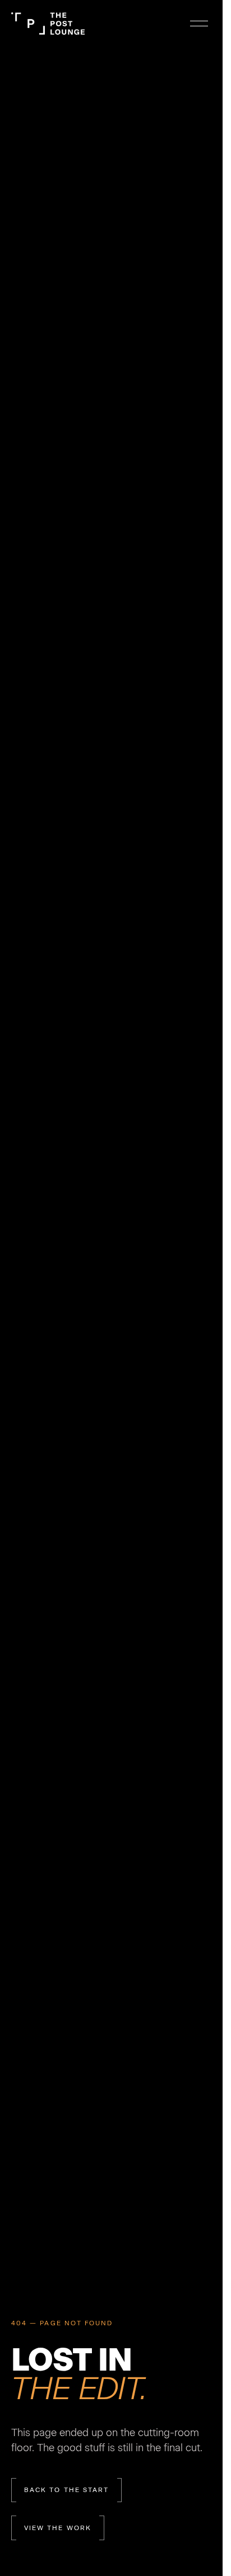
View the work (58, 2528)
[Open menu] (199, 24)
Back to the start (66, 2490)
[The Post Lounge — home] (48, 24)
